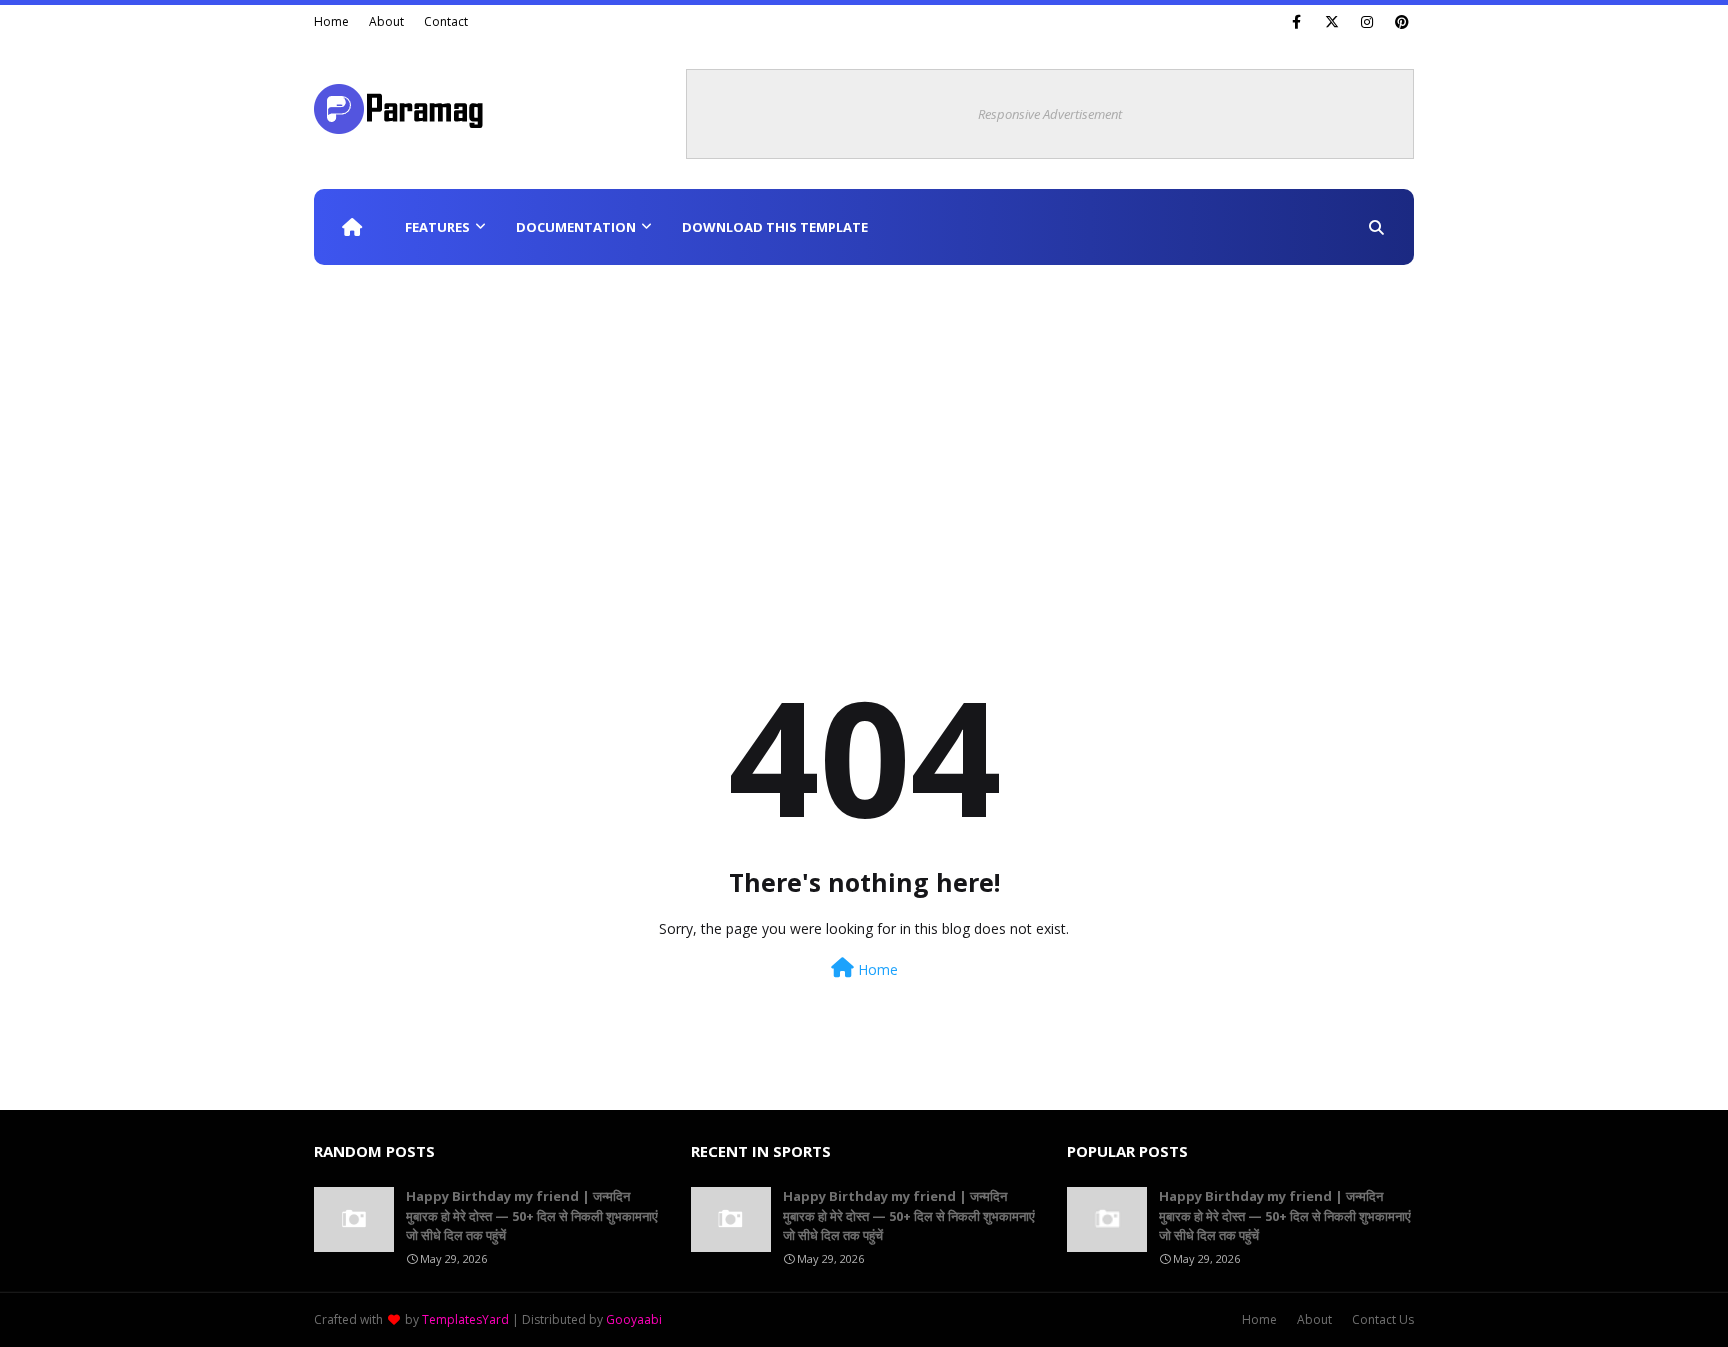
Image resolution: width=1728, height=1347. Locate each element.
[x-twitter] (1331, 22)
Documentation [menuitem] (576, 227)
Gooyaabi (634, 1319)
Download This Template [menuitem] (775, 227)
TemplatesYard (465, 1319)
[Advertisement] (864, 415)
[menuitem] (352, 227)
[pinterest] (1401, 22)
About (386, 21)
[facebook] (1296, 22)
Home (331, 21)
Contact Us (1383, 1319)
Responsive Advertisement (1050, 114)
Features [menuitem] (437, 227)
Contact (446, 21)
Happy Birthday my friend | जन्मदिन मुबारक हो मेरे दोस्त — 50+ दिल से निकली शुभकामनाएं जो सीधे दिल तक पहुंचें (532, 1215)
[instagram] (1366, 22)
